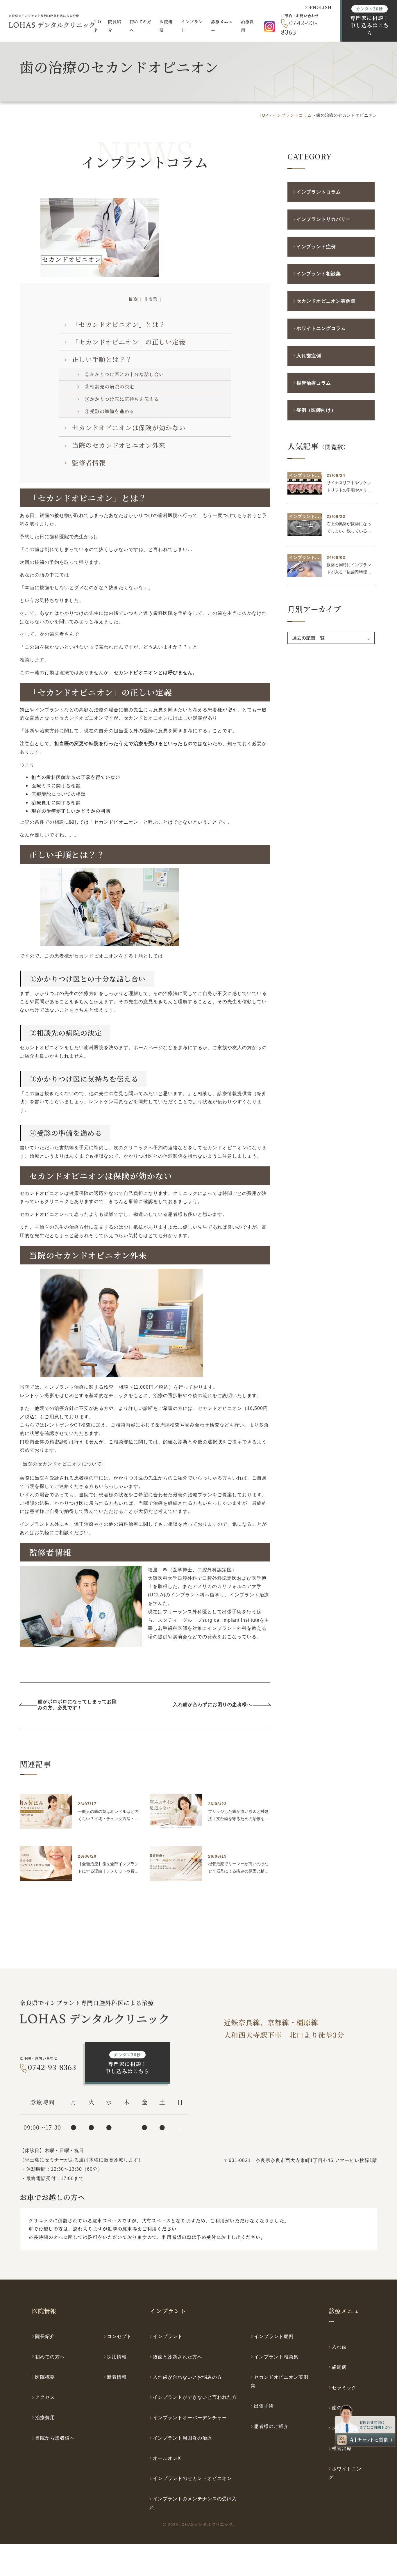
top (264, 115)
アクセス (45, 2397)
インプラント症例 (316, 247)
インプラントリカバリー (324, 219)
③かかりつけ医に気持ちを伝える (122, 399)
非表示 (151, 299)
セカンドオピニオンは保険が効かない (129, 428)
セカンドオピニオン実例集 (326, 301)
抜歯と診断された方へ (178, 2357)
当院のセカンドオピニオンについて (62, 1464)
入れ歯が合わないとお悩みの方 (187, 2377)
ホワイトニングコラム (321, 328)
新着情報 (117, 2377)
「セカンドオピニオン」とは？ (119, 324)
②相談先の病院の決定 (110, 387)
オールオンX (167, 2458)
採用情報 (117, 2357)
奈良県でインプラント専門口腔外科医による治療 (44, 16)
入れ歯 (339, 2347)
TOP (98, 26)
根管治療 (342, 2448)
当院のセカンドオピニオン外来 (119, 445)
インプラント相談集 (319, 274)
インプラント (168, 2336)
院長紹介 (115, 26)
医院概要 (45, 2377)
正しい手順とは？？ (102, 359)
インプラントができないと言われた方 (195, 2397)
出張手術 (264, 2406)
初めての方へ (141, 26)
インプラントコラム (292, 115)
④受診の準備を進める (110, 411)
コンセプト (119, 2336)
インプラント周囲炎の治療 (183, 2438)
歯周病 (339, 2367)
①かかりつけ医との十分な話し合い (124, 374)
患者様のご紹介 (271, 2426)
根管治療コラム (314, 383)
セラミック (344, 2388)
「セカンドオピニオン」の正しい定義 (129, 342)
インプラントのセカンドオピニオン (192, 2478)
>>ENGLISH (318, 7)
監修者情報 (89, 462)
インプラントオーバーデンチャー (190, 2418)
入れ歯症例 (309, 356)
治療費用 (247, 26)
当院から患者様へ (55, 2438)
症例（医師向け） (316, 410)
